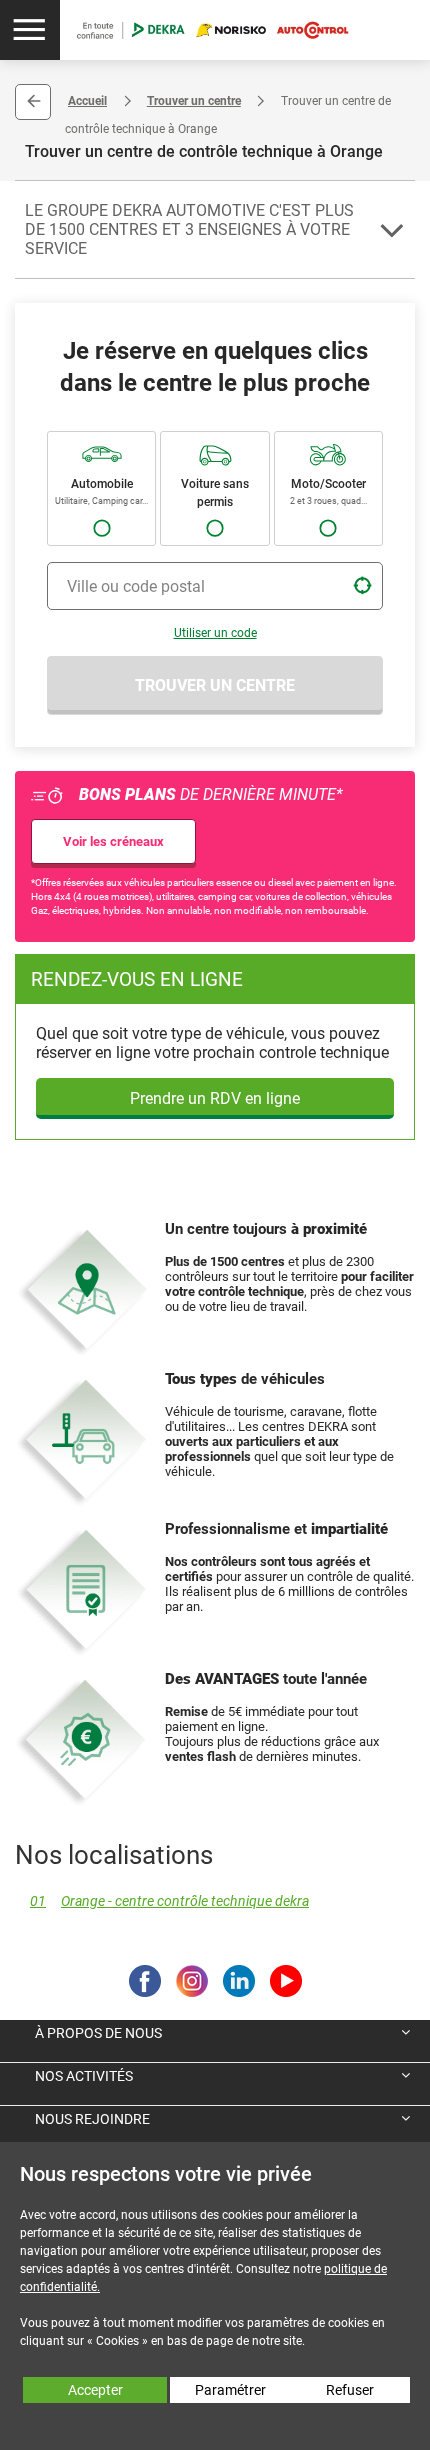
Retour (33, 102)
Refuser (350, 2390)
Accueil (87, 101)
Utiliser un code (215, 633)
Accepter (95, 2390)
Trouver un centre (194, 101)
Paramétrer (230, 2390)
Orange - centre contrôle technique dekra (169, 1901)
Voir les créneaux (113, 841)
